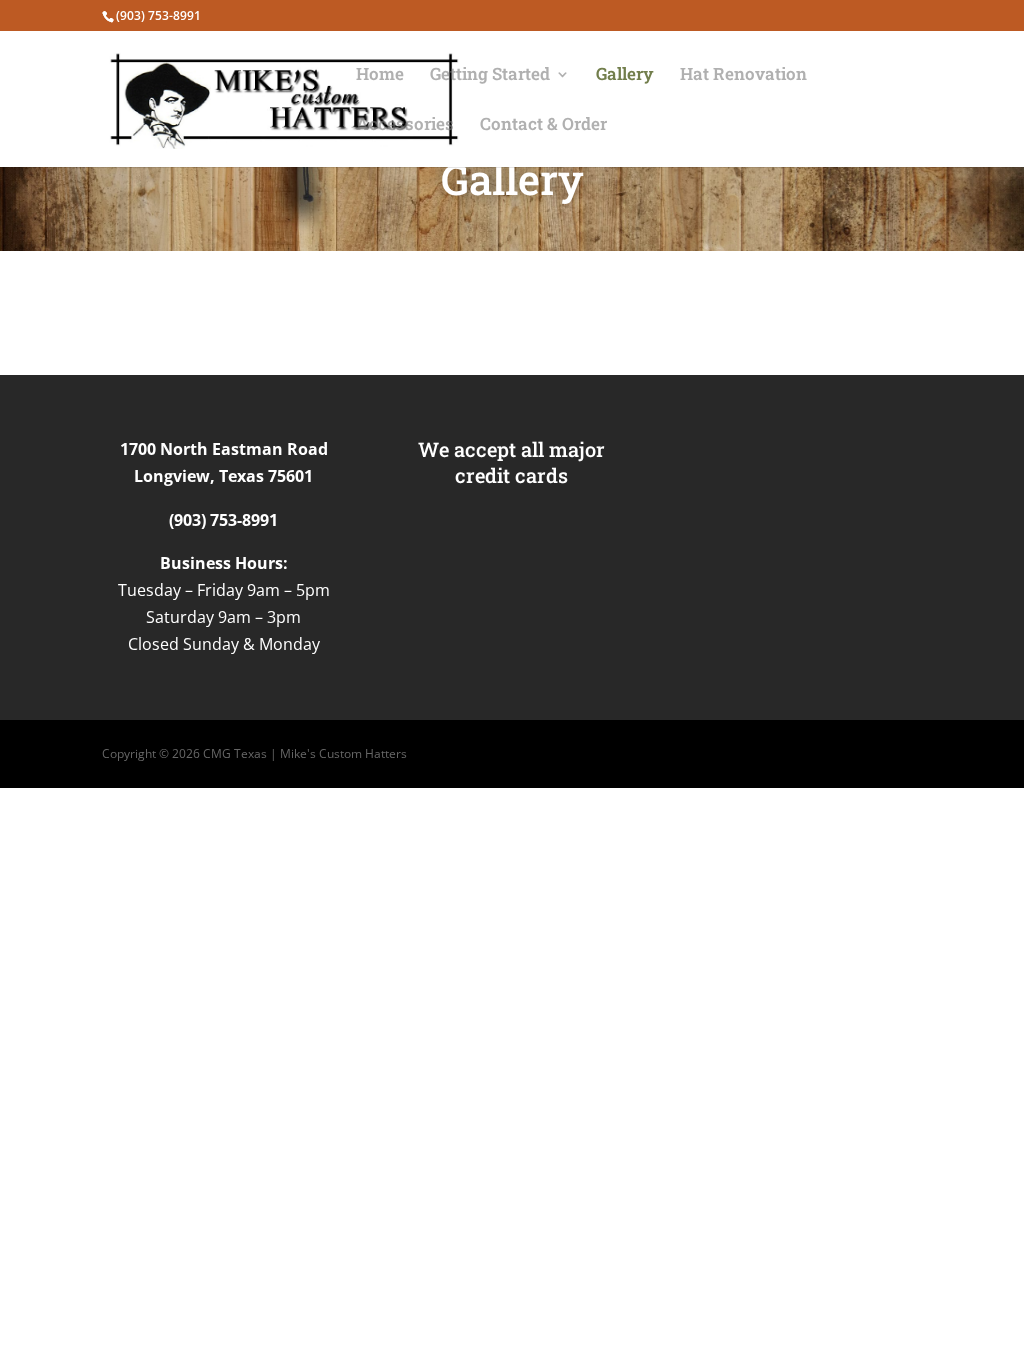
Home (380, 76)
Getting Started (490, 76)
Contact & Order (543, 126)
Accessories (405, 126)
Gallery (625, 76)
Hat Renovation (743, 76)
